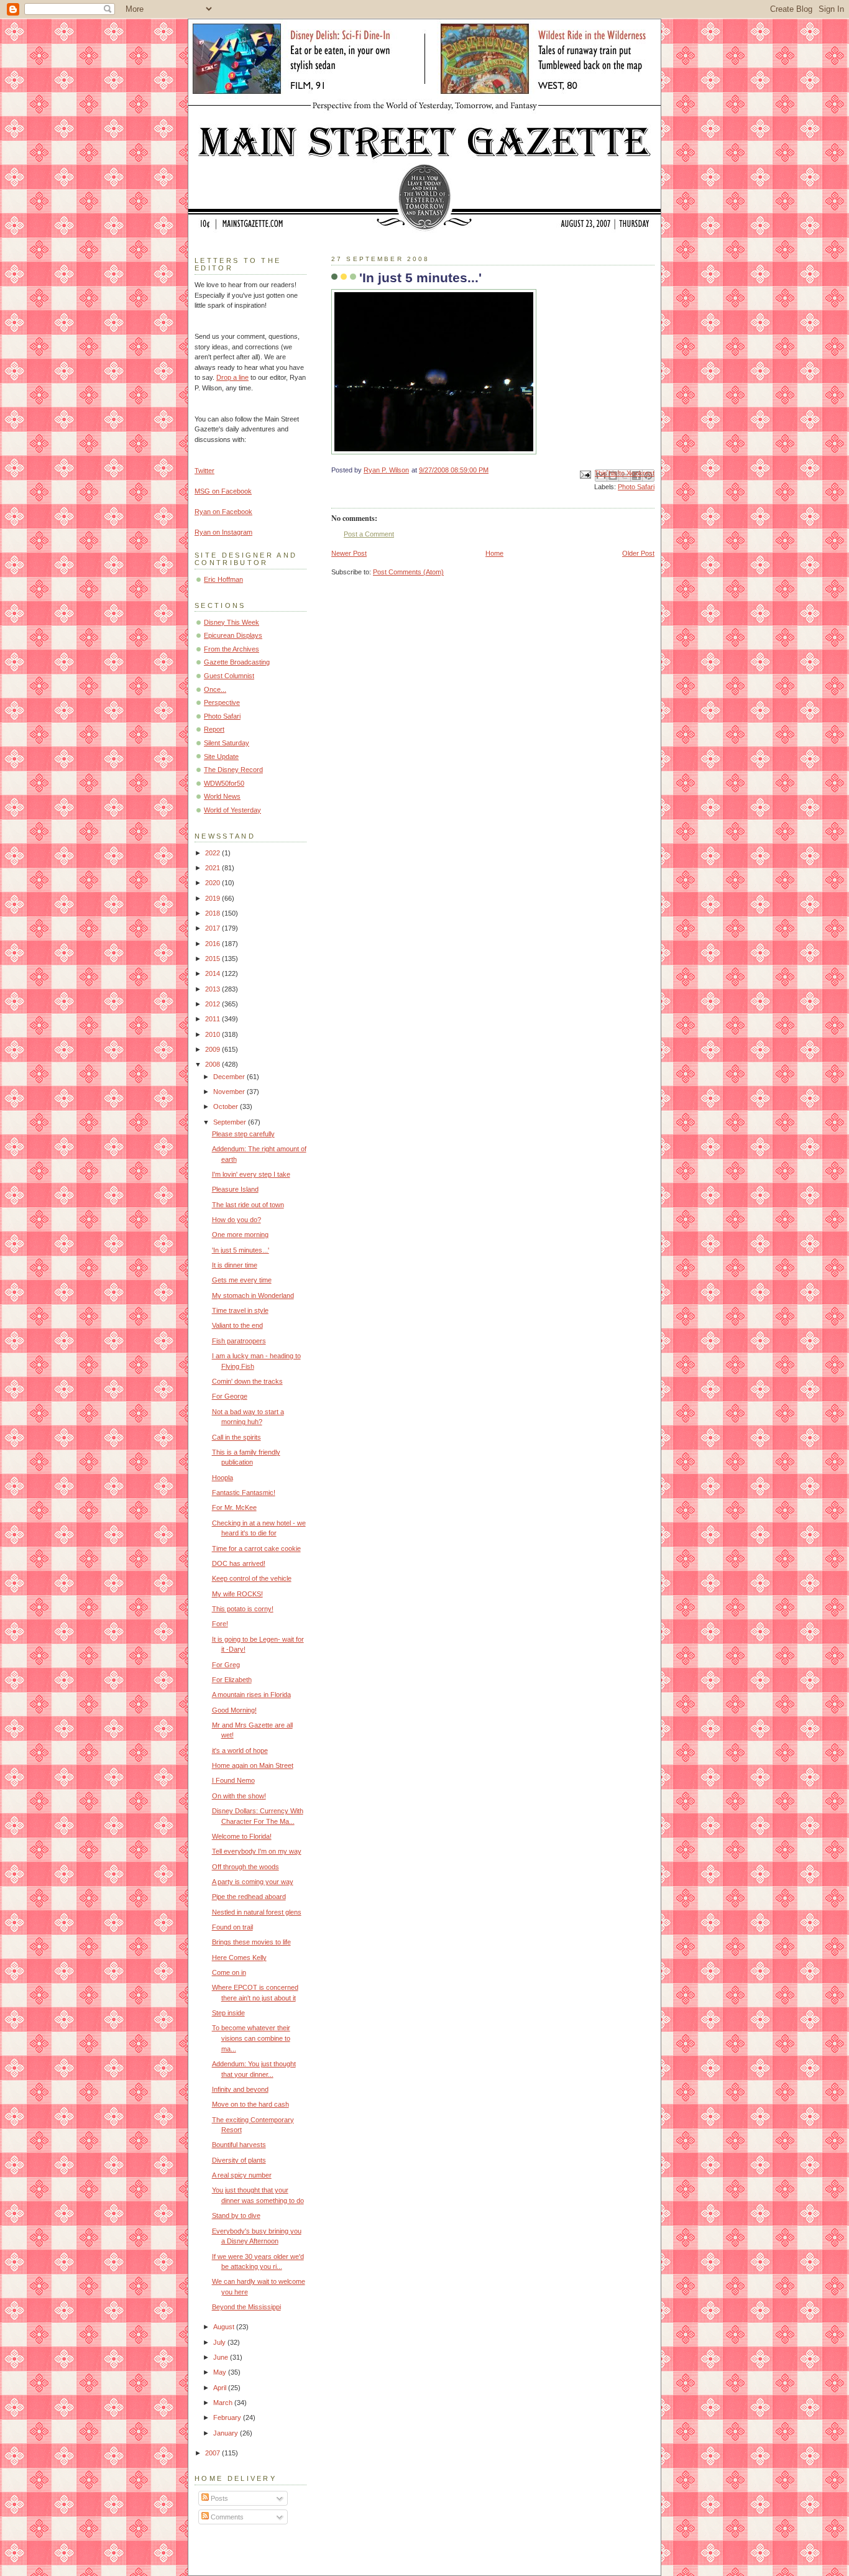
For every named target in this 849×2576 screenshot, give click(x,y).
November (230, 1092)
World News (222, 796)
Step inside (228, 2013)
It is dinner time (235, 1265)
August (225, 2327)
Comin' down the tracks (247, 1381)
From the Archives (232, 649)
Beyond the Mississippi (246, 2307)
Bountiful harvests (239, 2145)
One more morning (240, 1235)
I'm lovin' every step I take (251, 1174)
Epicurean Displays (233, 635)
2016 (213, 944)
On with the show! (239, 1796)
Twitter (204, 471)
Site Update (221, 757)
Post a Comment (369, 534)
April (221, 2388)
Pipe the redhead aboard (249, 1897)
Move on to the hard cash (250, 2104)
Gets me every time (242, 1280)
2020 (213, 883)
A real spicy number (242, 2175)
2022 (213, 853)
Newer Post (349, 553)
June (222, 2357)
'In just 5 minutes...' (241, 1250)
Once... (215, 689)
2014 (213, 973)
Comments (226, 2517)
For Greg (226, 1665)
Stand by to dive (236, 2215)
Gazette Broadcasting (237, 662)
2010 (213, 1034)
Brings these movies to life (251, 1942)
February (228, 2417)
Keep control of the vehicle (252, 1578)
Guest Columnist (229, 676)
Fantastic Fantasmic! (244, 1493)
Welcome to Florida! (242, 1836)
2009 (213, 1049)
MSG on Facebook (223, 491)
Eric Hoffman (223, 579)
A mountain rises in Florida (251, 1695)
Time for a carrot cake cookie (256, 1548)
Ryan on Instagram (223, 532)
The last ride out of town (248, 1205)
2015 (213, 959)
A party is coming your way (253, 1882)
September (231, 1122)
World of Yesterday (232, 810)
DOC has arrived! (239, 1563)
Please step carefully (243, 1134)
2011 (213, 1019)
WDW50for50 (224, 783)
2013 (213, 989)
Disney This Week (232, 622)
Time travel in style (240, 1310)
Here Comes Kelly (239, 1957)
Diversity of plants (239, 2160)
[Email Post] (585, 474)
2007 (213, 2453)
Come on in (229, 1972)
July (220, 2342)
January (227, 2433)
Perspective (222, 702)
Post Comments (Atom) (408, 572)
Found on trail (232, 1927)
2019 (213, 898)
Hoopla (223, 1478)
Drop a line (232, 377)
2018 (213, 913)
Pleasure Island (235, 1189)
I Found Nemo (233, 1780)
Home (494, 553)
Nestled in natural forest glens (257, 1912)
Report (214, 729)
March (224, 2403)
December (230, 1077)
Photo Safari (636, 487)
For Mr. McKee (234, 1507)
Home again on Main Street (253, 1765)
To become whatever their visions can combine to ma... (251, 2038)
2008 (213, 1064)
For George (230, 1396)
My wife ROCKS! (237, 1594)
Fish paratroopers (239, 1341)
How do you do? (236, 1220)
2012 (213, 1004)
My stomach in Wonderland (253, 1295)
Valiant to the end (237, 1325)
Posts (218, 2498)
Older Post (638, 553)
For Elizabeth (232, 1680)
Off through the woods (246, 1867)
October (227, 1106)
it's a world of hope (240, 1750)
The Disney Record (233, 770)
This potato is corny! (243, 1609)
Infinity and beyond (240, 2089)
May (221, 2372)
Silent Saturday (227, 743)
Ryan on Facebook (223, 512)
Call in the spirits (236, 1437)
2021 (213, 868)
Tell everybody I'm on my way (257, 1851)
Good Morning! (234, 1710)
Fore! (220, 1624)
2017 (213, 928)
